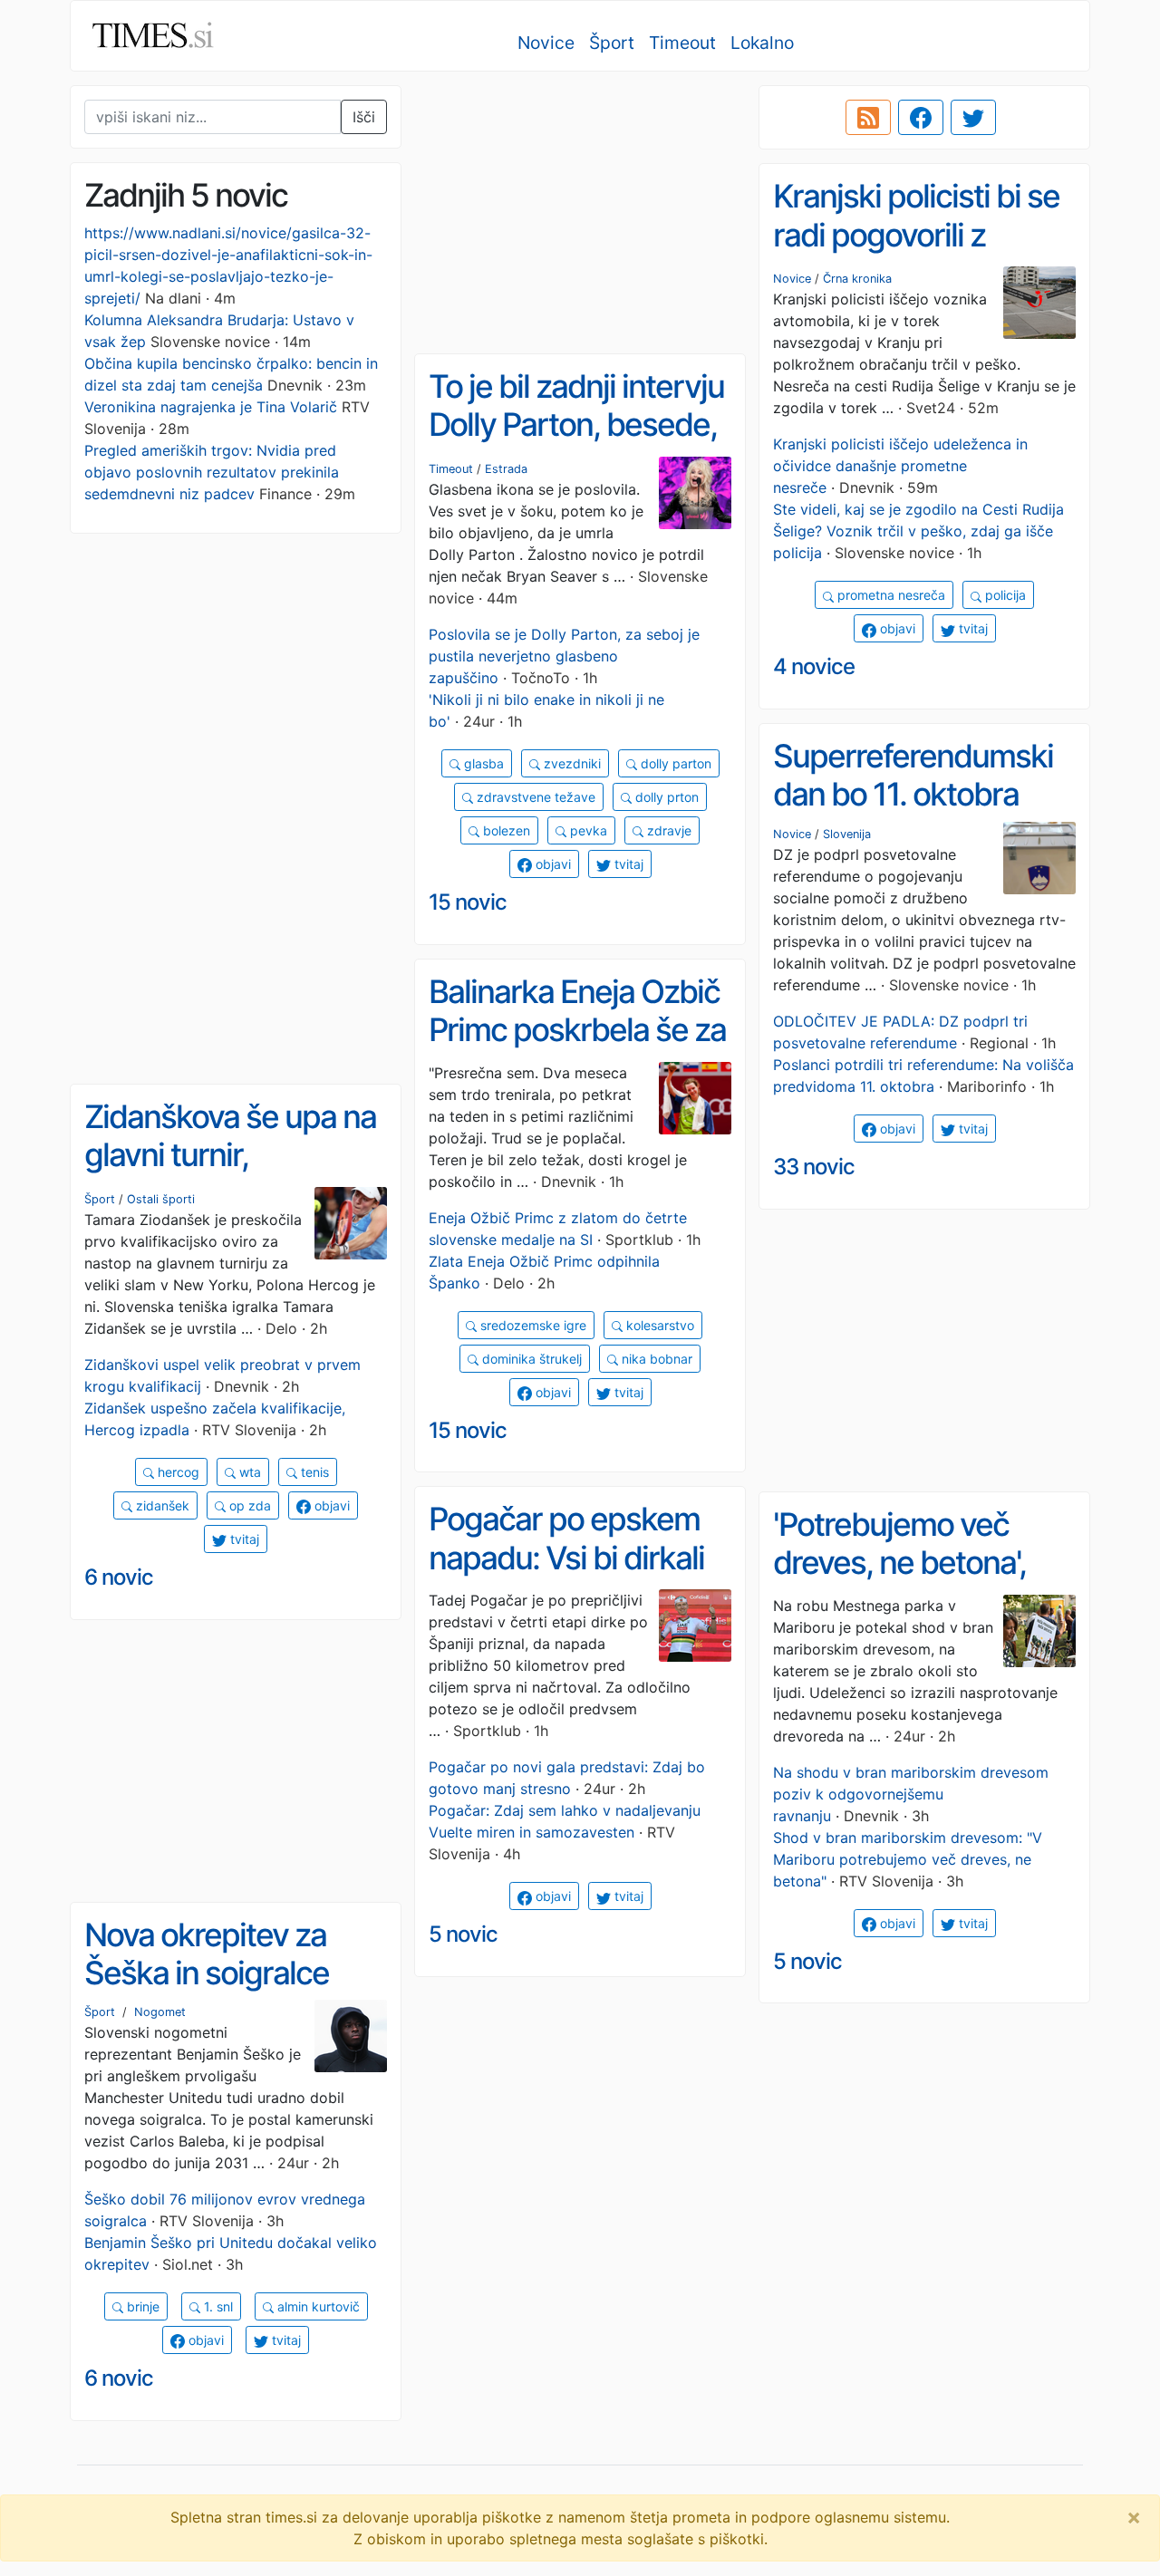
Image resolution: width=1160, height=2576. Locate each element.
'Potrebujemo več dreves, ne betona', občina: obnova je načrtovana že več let (916, 1582)
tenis (313, 1472)
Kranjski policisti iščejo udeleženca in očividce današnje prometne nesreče (900, 466)
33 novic (814, 1167)
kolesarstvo (658, 1325)
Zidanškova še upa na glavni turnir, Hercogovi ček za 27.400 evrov (230, 1174)
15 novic (468, 902)
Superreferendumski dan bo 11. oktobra (913, 775)
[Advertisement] (580, 213)
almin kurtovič (317, 2306)
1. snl (217, 2306)
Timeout (682, 43)
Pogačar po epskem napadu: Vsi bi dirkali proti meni (566, 1557)
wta (248, 1472)
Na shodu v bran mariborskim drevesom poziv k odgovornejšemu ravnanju (911, 1794)
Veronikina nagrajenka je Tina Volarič (211, 407)
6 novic (119, 1577)
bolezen (505, 830)
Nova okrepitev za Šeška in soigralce (207, 1954)
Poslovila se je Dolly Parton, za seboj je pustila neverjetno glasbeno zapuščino (564, 656)
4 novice (814, 666)
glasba (482, 763)
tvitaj (971, 628)
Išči (364, 117)
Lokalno (762, 43)
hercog (177, 1472)
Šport (612, 43)
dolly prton (665, 797)
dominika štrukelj (530, 1359)
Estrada (506, 469)
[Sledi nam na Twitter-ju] (973, 118)
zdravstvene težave (534, 797)
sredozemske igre (532, 1325)
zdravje (667, 830)
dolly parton (674, 763)
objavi (896, 628)
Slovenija (847, 834)
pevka (587, 830)
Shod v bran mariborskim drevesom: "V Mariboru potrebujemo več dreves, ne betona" (908, 1859)
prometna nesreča (889, 595)
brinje (141, 2306)
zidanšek (161, 1505)
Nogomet (160, 2012)
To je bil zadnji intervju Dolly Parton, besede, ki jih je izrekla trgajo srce (576, 444)
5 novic (463, 1934)
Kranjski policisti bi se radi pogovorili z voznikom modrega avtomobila (916, 254)
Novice (546, 43)
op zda (248, 1505)
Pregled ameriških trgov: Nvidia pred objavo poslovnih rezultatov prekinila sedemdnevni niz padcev (212, 472)
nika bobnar (655, 1359)
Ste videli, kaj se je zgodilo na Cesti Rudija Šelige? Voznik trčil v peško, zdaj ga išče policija (918, 531)
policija (1004, 595)
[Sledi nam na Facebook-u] (921, 118)
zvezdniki (570, 763)
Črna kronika (857, 279)
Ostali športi (161, 1199)
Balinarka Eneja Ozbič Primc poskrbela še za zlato (577, 1030)
